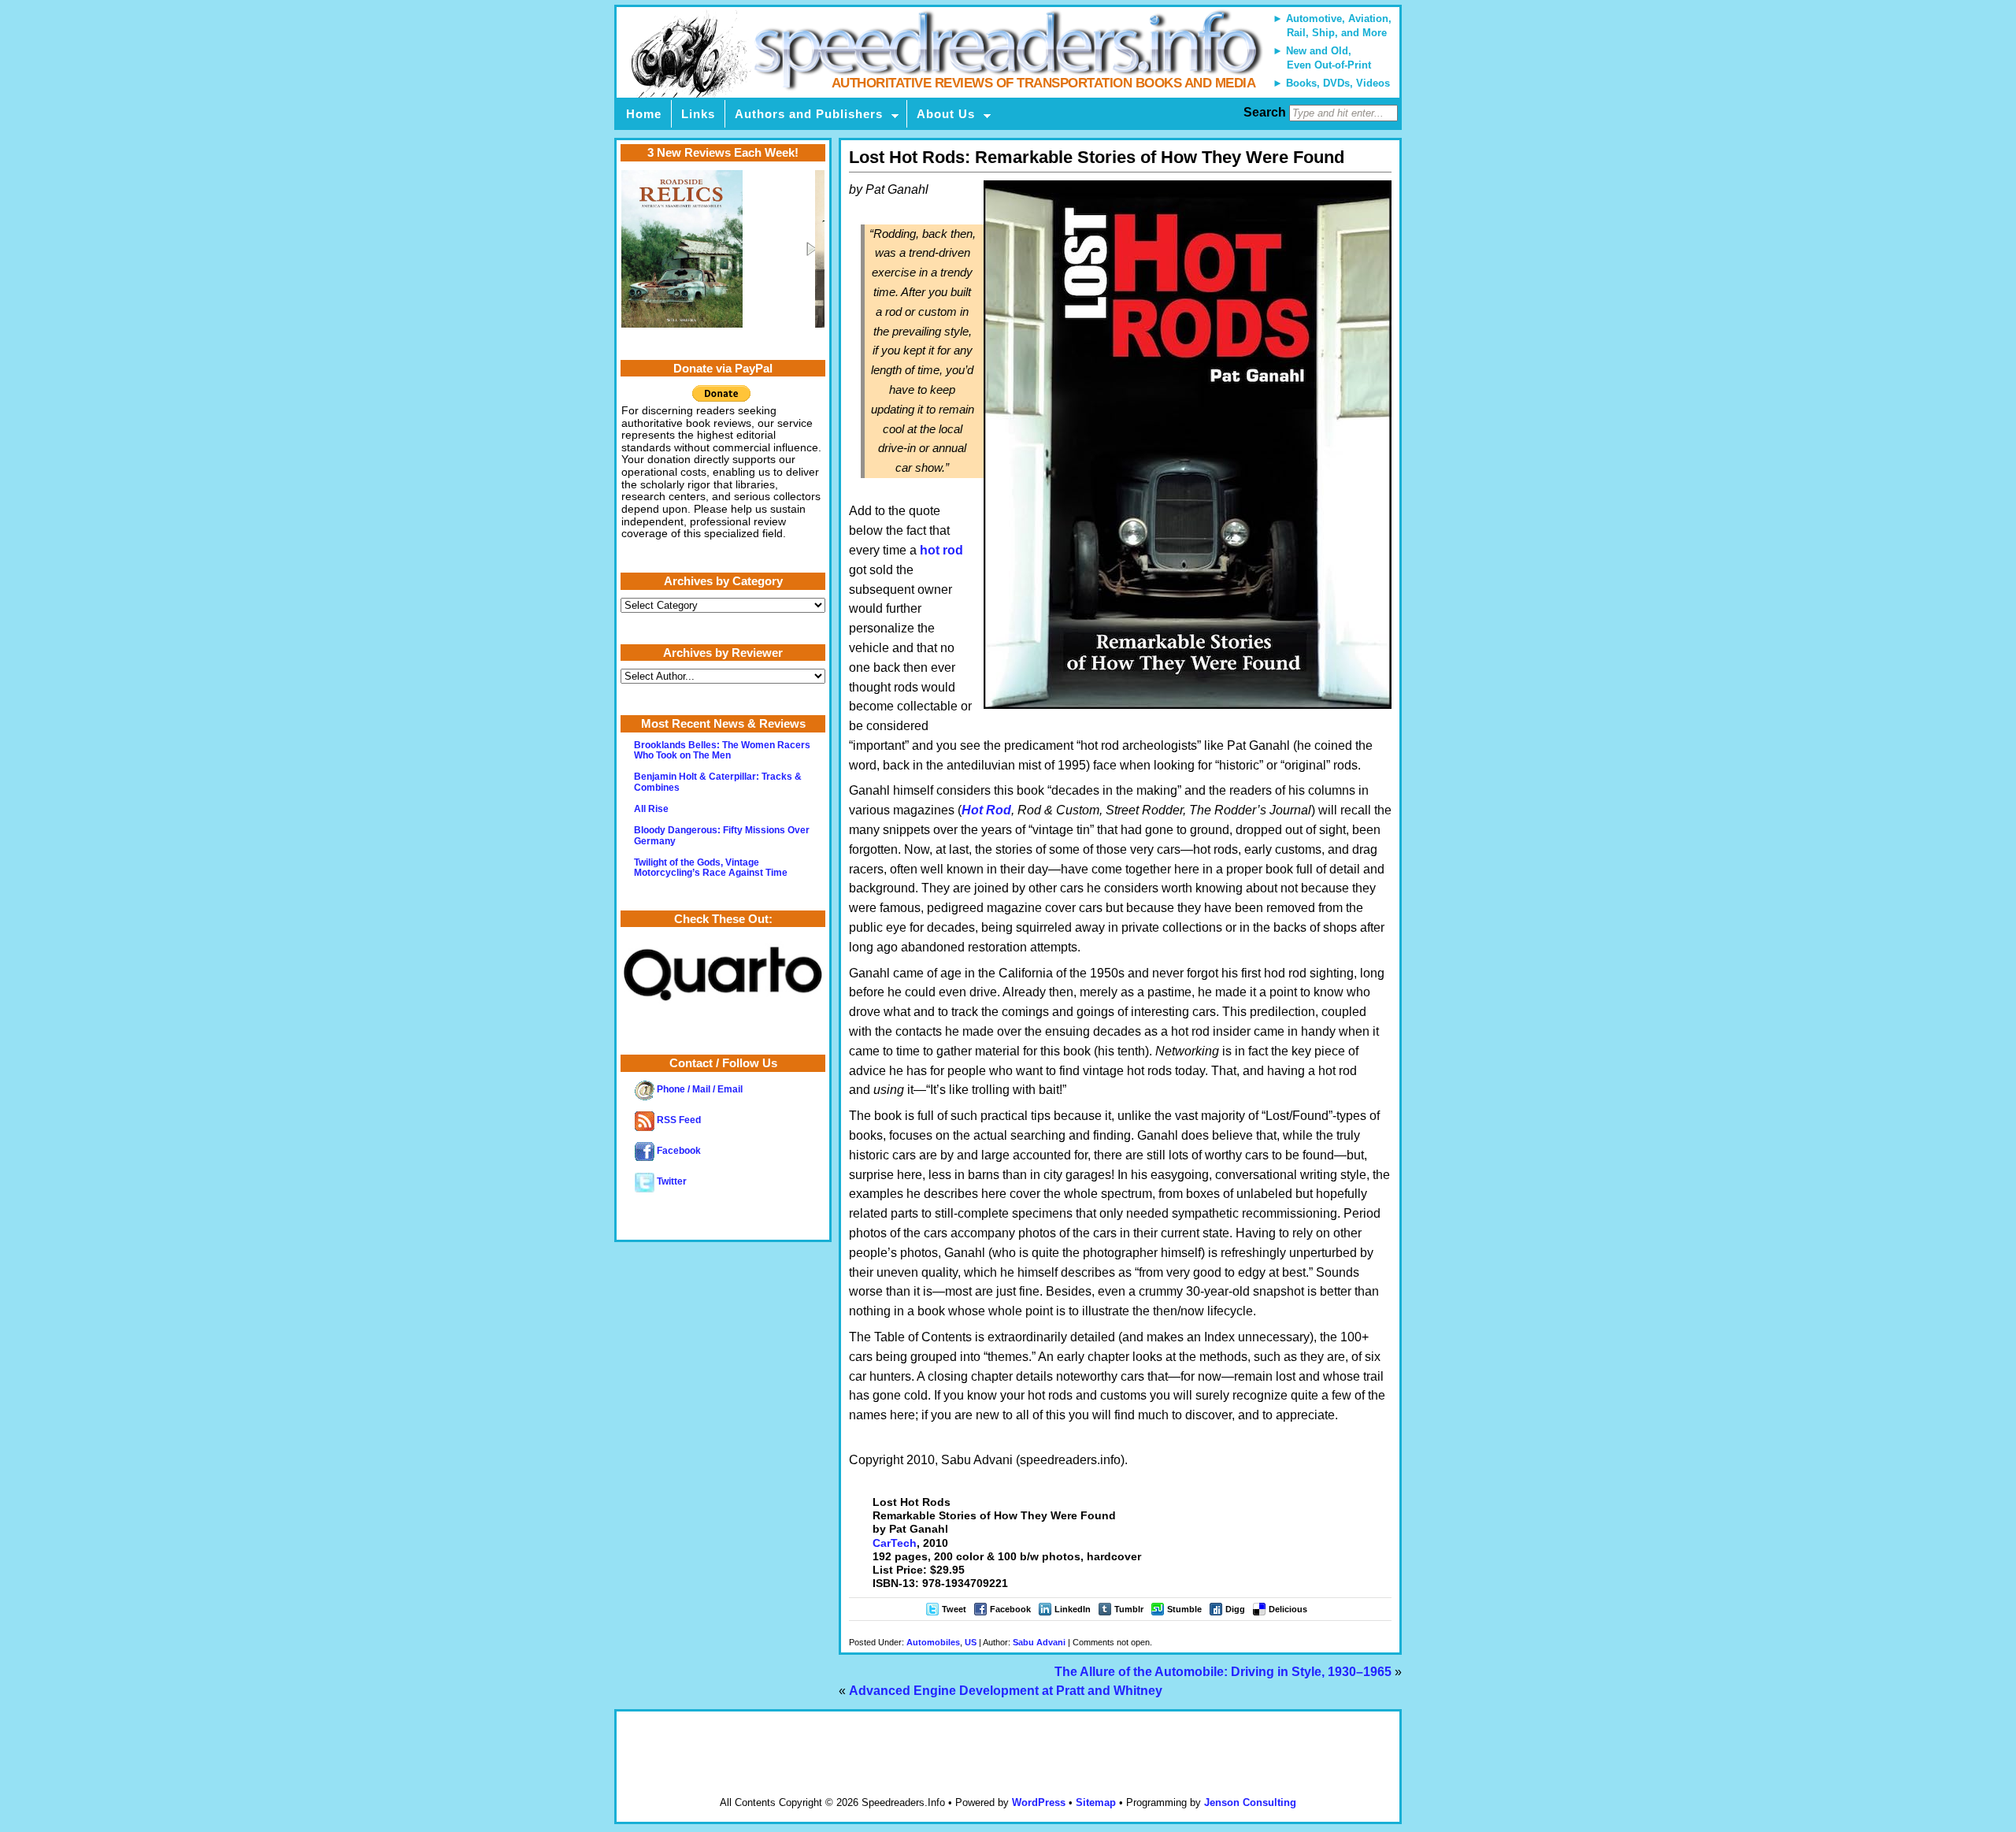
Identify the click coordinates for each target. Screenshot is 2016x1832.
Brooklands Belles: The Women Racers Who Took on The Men (722, 750)
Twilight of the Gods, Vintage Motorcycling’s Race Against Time (711, 868)
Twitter (671, 1181)
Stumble (1184, 1609)
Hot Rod (986, 810)
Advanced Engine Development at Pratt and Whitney (1006, 1691)
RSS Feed (678, 1120)
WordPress (1039, 1802)
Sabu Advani (1039, 1642)
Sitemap (1096, 1802)
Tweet (954, 1609)
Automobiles (933, 1642)
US (971, 1642)
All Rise (651, 809)
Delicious (1288, 1609)
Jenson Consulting (1250, 1802)
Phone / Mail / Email (699, 1089)
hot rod (941, 550)
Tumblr (1129, 1609)
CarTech (895, 1543)
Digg (1235, 1609)
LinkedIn (1073, 1609)
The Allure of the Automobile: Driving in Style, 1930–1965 (1223, 1672)
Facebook (1010, 1609)
